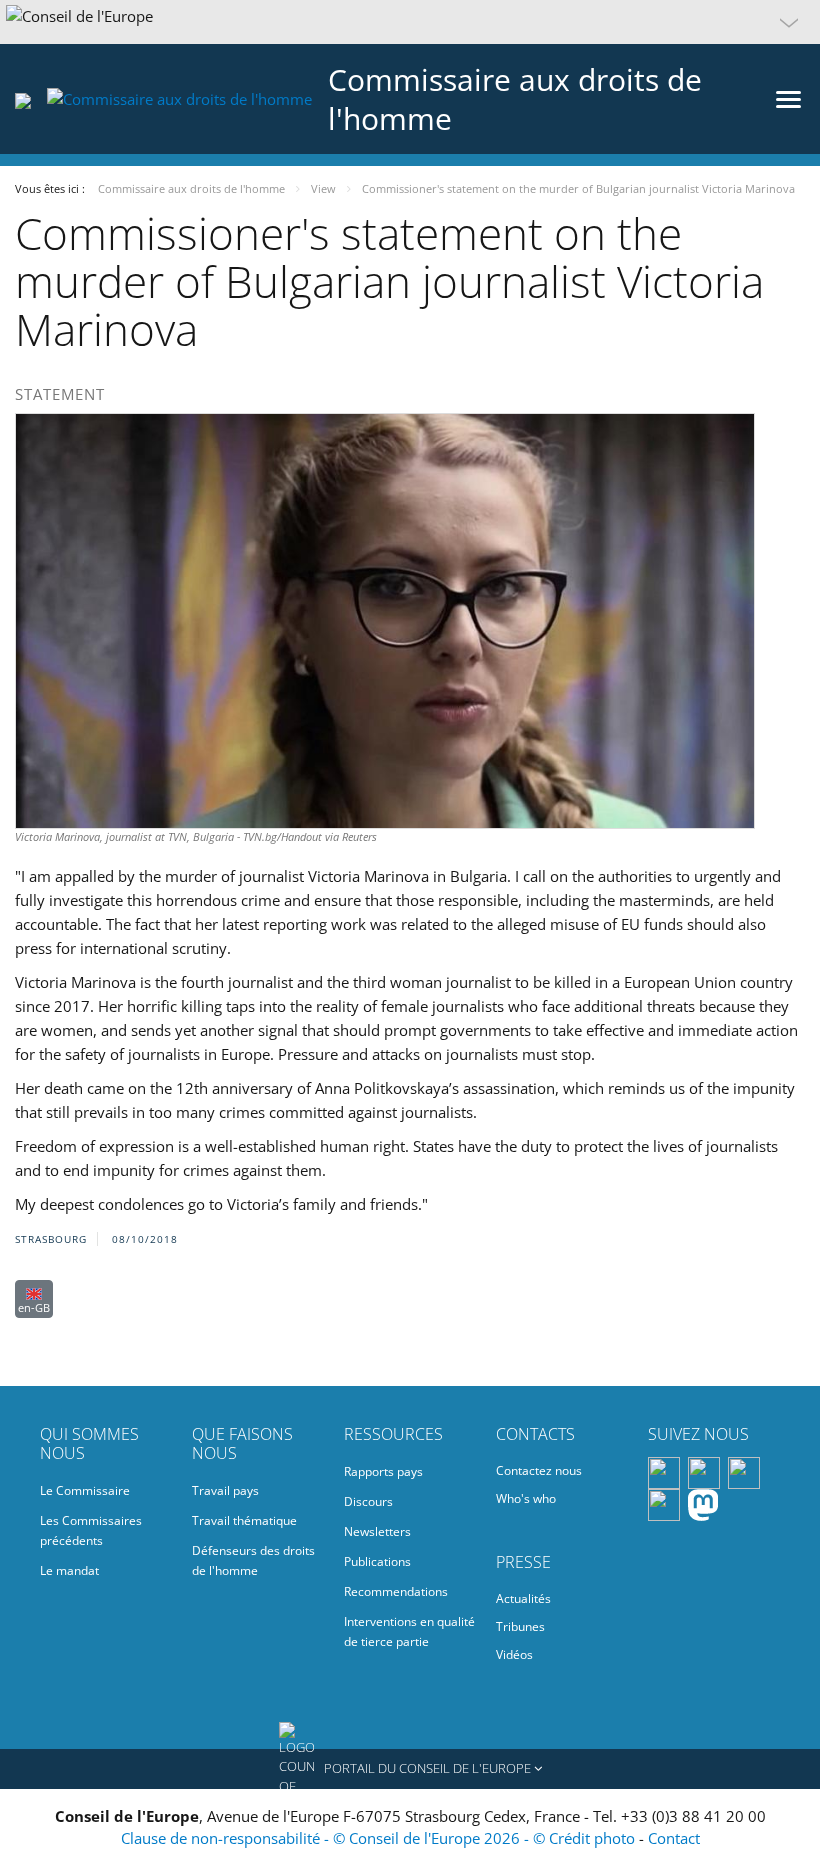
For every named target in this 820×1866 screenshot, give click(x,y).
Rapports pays (383, 1471)
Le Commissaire (85, 1490)
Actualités (523, 1598)
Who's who (526, 1498)
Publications (377, 1561)
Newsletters (377, 1531)
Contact (674, 1838)
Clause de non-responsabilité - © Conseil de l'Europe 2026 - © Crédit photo (380, 1838)
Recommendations (396, 1591)
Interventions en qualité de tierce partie (409, 1631)
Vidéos (514, 1654)
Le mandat (69, 1570)
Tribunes (520, 1626)
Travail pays (225, 1490)
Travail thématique (244, 1520)
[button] (410, 22)
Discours (368, 1501)
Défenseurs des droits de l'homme (253, 1560)
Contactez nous (539, 1470)
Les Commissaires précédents (91, 1530)
